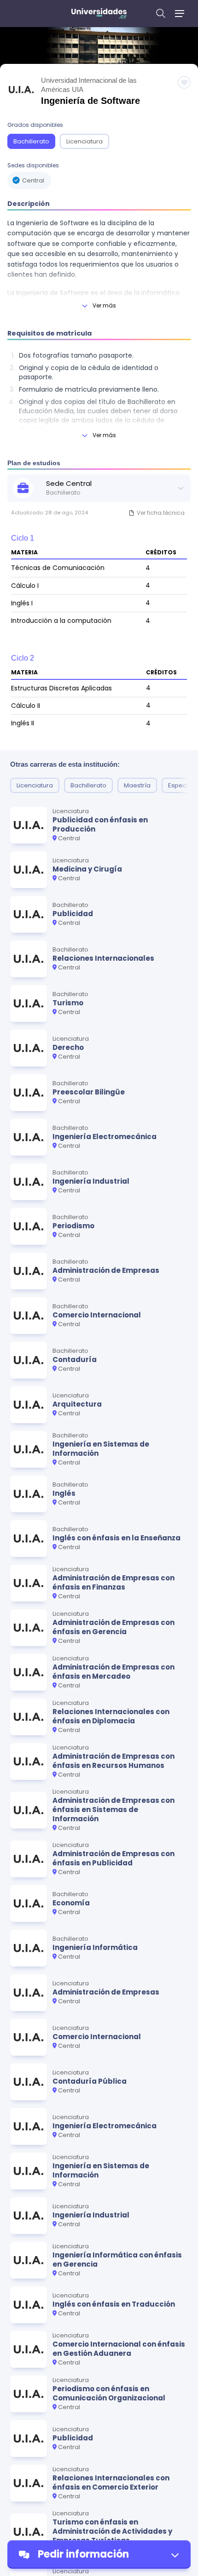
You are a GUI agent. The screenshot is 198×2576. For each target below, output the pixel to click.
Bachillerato (31, 141)
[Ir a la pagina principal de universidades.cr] (99, 14)
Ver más (104, 305)
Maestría (137, 785)
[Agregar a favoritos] (184, 82)
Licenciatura (84, 141)
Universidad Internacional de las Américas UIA (89, 85)
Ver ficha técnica (161, 513)
